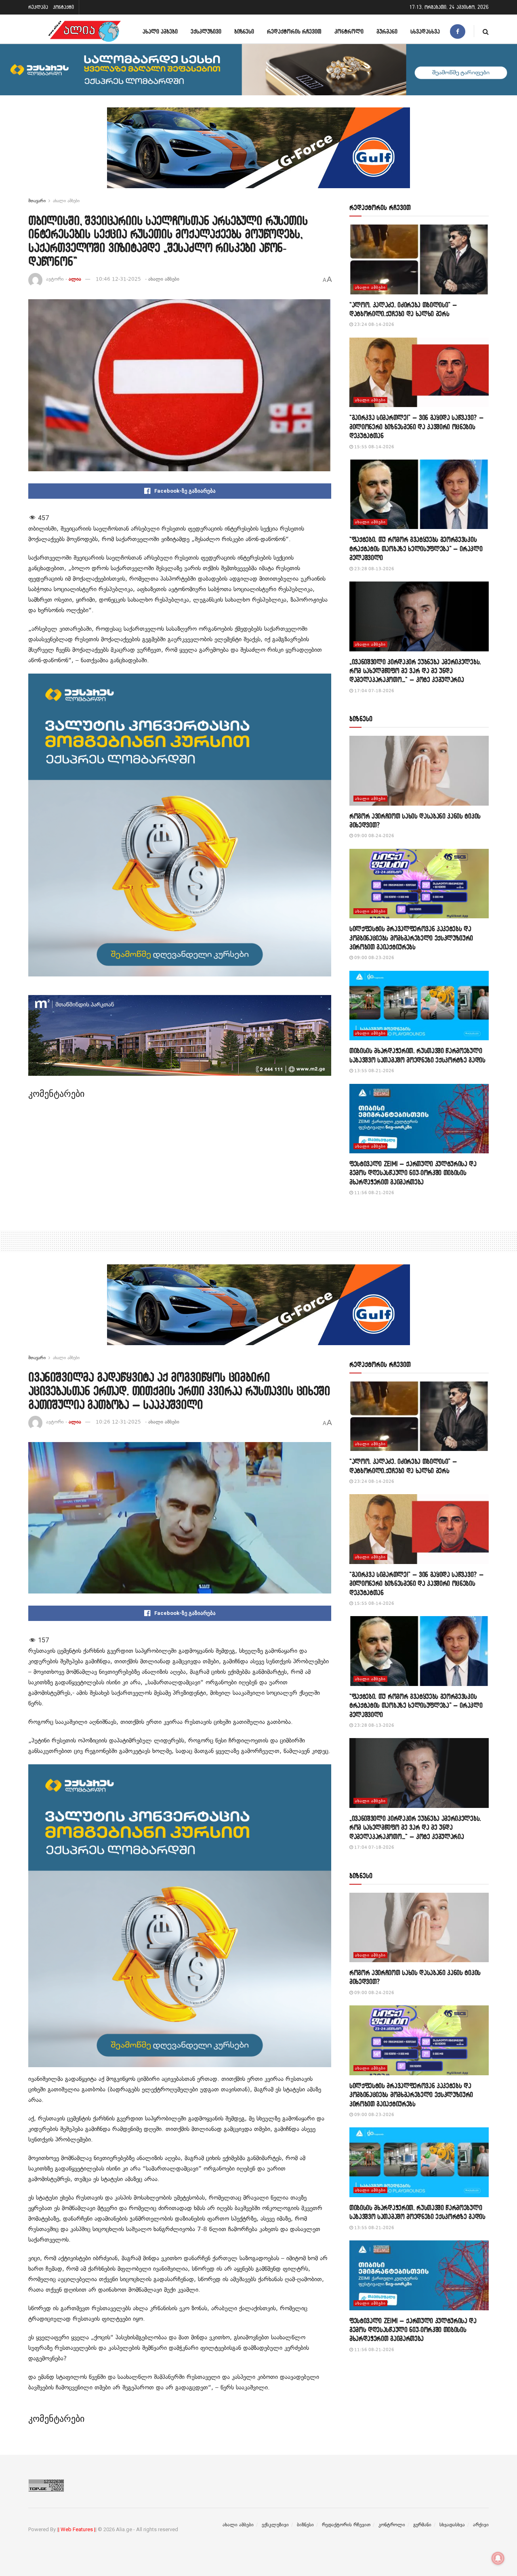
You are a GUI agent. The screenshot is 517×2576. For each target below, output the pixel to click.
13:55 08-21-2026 (374, 1071)
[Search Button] (486, 31)
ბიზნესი (244, 31)
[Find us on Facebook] (458, 31)
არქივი (481, 2525)
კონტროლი (349, 31)
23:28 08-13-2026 (374, 569)
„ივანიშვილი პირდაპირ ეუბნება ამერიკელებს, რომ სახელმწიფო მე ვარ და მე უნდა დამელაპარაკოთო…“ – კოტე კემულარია (415, 671)
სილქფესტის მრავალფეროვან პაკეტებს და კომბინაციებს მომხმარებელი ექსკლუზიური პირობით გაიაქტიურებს (411, 938)
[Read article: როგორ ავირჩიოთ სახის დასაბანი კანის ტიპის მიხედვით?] (419, 771)
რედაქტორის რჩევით (294, 31)
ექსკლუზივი (206, 31)
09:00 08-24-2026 (374, 836)
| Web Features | (77, 2529)
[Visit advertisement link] (258, 154)
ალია (75, 279)
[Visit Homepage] (84, 31)
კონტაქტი (63, 7)
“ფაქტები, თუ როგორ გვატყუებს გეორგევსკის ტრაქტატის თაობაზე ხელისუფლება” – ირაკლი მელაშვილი (416, 548)
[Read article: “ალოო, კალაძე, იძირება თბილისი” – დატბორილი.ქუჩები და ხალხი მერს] (419, 259)
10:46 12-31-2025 (118, 279)
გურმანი (387, 31)
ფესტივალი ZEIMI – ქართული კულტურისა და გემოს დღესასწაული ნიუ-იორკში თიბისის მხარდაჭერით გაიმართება (413, 1173)
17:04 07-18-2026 (374, 691)
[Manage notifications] (498, 2558)
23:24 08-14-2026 (374, 324)
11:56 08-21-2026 (374, 1193)
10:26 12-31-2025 (118, 1422)
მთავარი (37, 201)
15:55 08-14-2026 (374, 447)
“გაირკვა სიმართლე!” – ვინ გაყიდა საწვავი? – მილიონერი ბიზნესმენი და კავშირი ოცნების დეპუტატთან (416, 426)
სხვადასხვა (425, 31)
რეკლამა (38, 7)
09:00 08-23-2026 (374, 958)
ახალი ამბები (160, 31)
